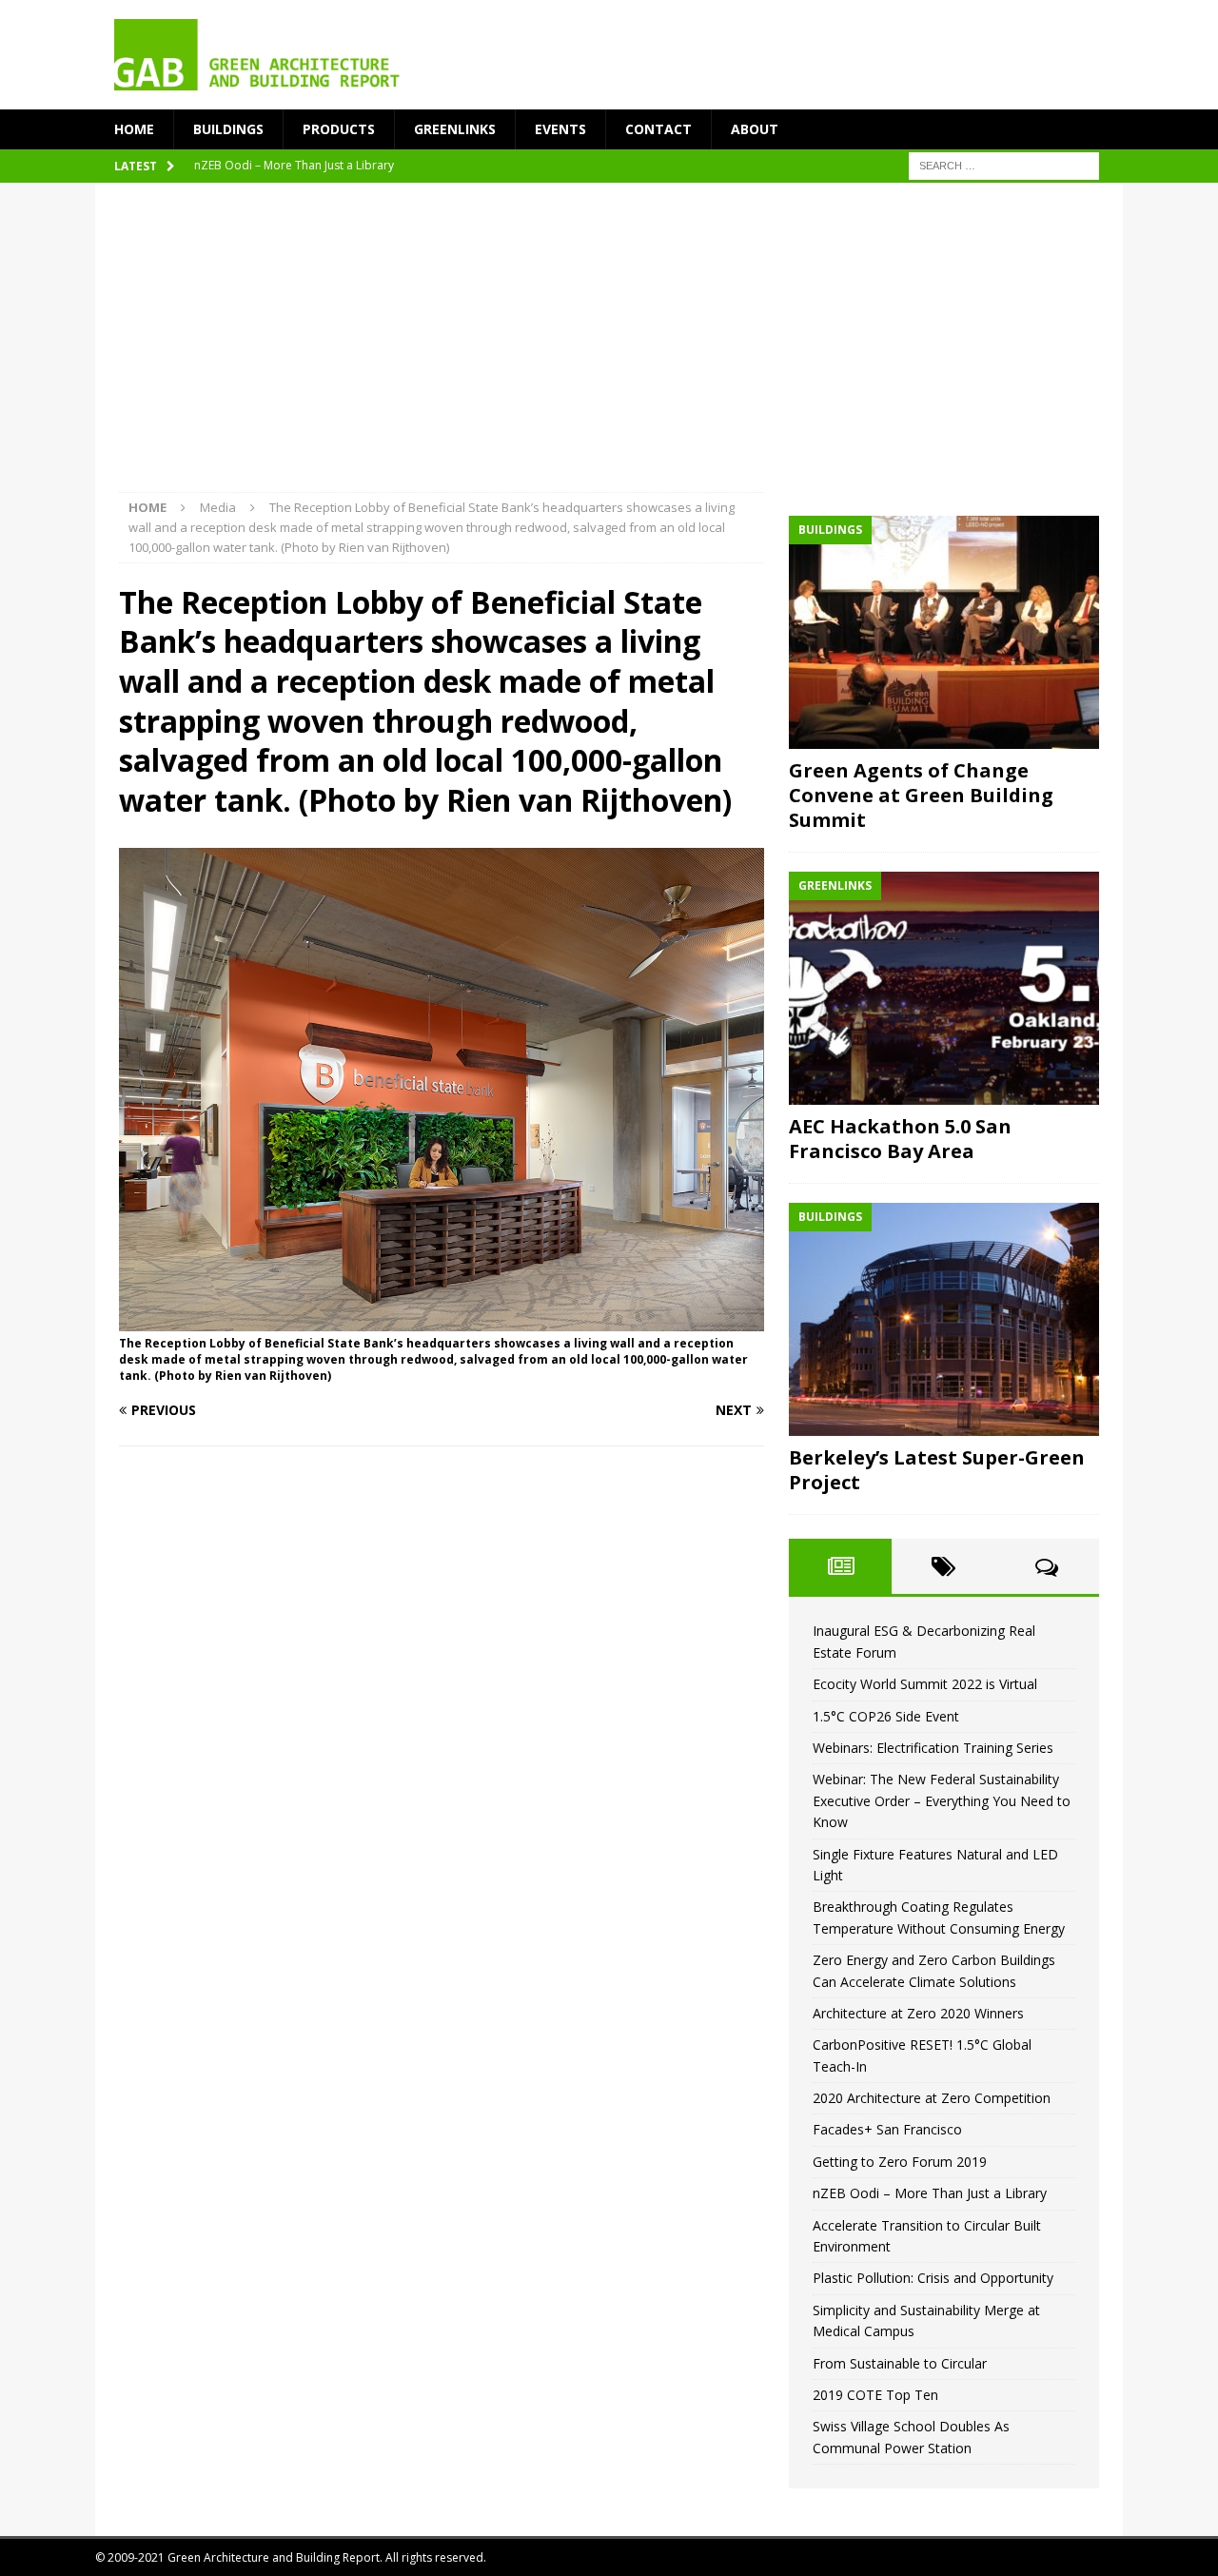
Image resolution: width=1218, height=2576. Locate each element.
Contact (658, 129)
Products (339, 129)
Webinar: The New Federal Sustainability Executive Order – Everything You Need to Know (942, 1800)
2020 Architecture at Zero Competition (932, 2098)
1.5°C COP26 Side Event (886, 1716)
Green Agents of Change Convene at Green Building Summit (921, 795)
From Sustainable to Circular (900, 2363)
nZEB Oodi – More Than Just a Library (930, 2193)
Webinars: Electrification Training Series (933, 1748)
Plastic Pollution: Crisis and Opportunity (933, 2278)
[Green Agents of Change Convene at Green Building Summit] (944, 632)
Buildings (228, 129)
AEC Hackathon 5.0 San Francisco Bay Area (900, 1139)
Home (134, 129)
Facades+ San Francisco (887, 2129)
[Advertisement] (609, 349)
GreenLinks (455, 129)
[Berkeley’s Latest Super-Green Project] (944, 1319)
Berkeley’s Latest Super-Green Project (937, 1470)
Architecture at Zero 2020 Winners (918, 2013)
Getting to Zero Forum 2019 (900, 2162)
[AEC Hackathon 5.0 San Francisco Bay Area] (944, 988)
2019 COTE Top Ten (875, 2395)
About (755, 129)
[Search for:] (1004, 165)
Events (560, 129)
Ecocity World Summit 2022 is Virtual (925, 1684)
